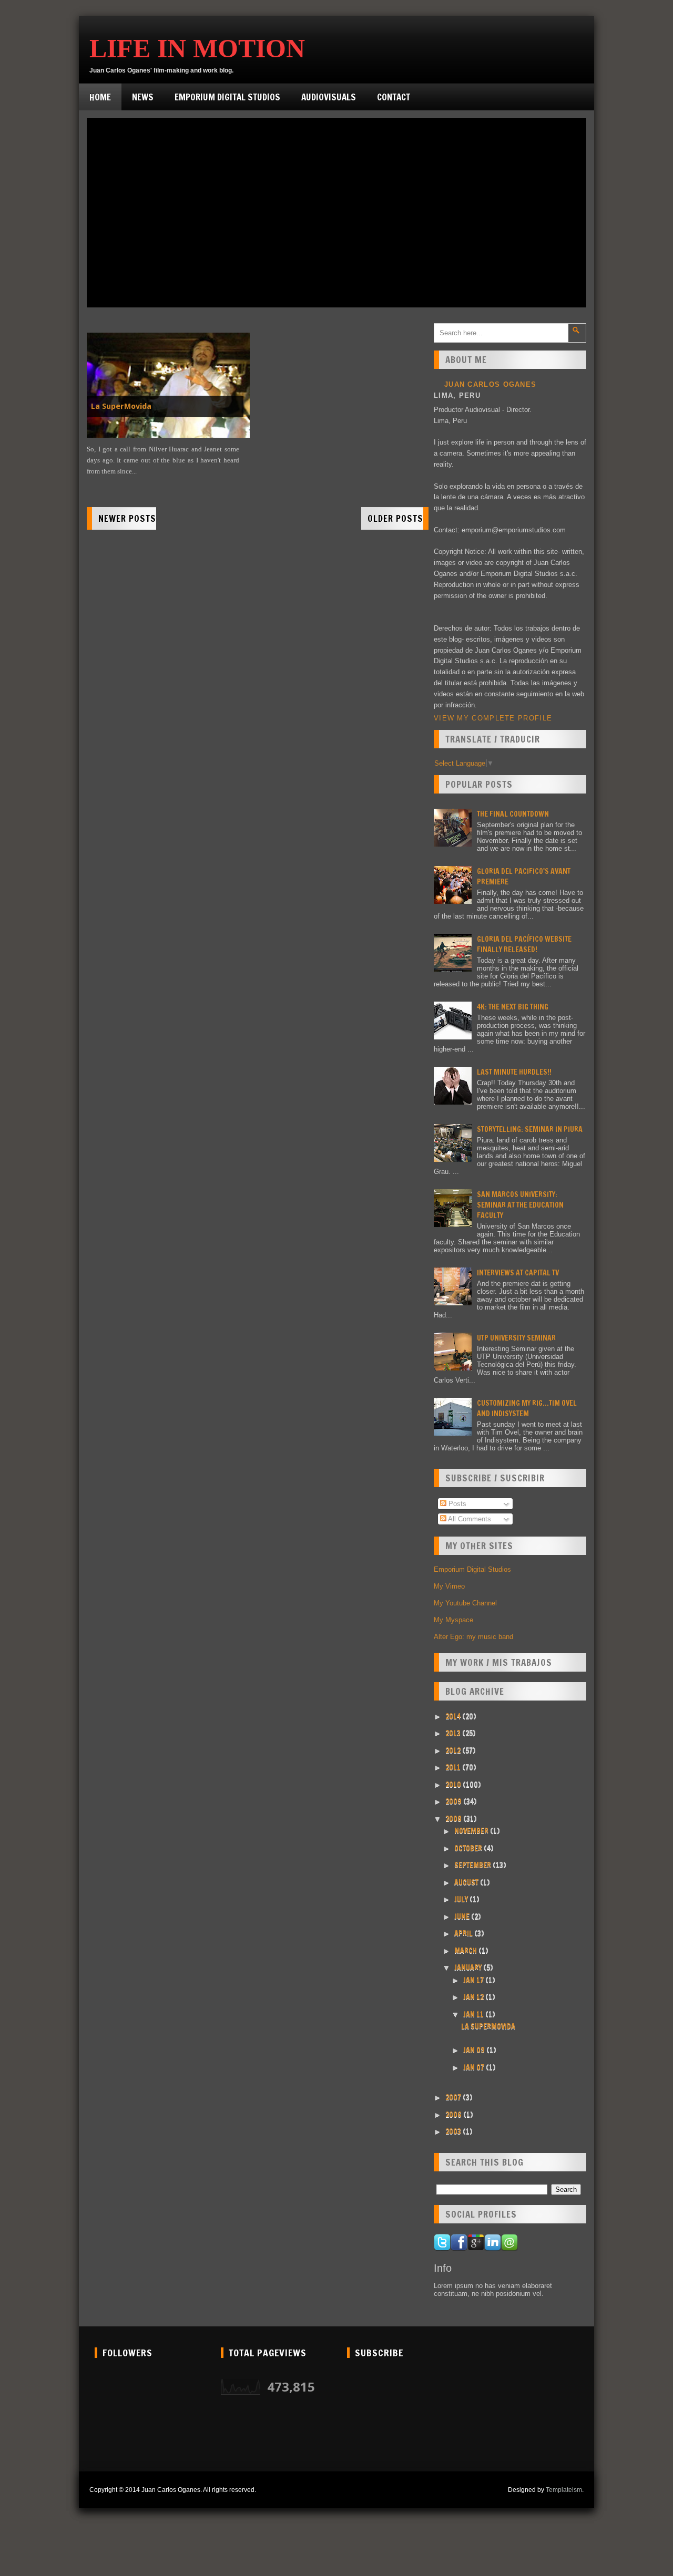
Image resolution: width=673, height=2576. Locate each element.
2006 (454, 2115)
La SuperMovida (121, 406)
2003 (454, 2131)
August (467, 1882)
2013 (454, 1733)
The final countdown (513, 814)
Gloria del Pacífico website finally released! (524, 944)
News (143, 97)
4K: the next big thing (513, 1007)
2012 (454, 1750)
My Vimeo (449, 1586)
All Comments (469, 1519)
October (469, 1848)
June (463, 1916)
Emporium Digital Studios (227, 97)
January (469, 1967)
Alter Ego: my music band (473, 1637)
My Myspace (453, 1620)
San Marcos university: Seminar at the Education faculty (520, 1205)
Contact (394, 97)
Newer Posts (127, 518)
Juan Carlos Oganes (490, 384)
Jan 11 (474, 2014)
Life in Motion (197, 48)
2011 (454, 1767)
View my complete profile (493, 718)
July (462, 1899)
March (466, 1951)
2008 (454, 1819)
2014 (454, 1716)
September (473, 1865)
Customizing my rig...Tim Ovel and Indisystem (527, 1408)
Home (100, 97)
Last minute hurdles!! (514, 1072)
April (464, 1933)
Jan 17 (474, 1980)
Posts (456, 1504)
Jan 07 (475, 2067)
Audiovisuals (329, 97)
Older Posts (395, 518)
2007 (454, 2097)
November (472, 1831)
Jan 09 (475, 2050)
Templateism (564, 2490)
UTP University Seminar (516, 1338)
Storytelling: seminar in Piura (530, 1129)
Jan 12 (474, 1997)
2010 (454, 1785)
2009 (454, 1801)
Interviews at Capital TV (518, 1273)
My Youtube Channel (465, 1603)
